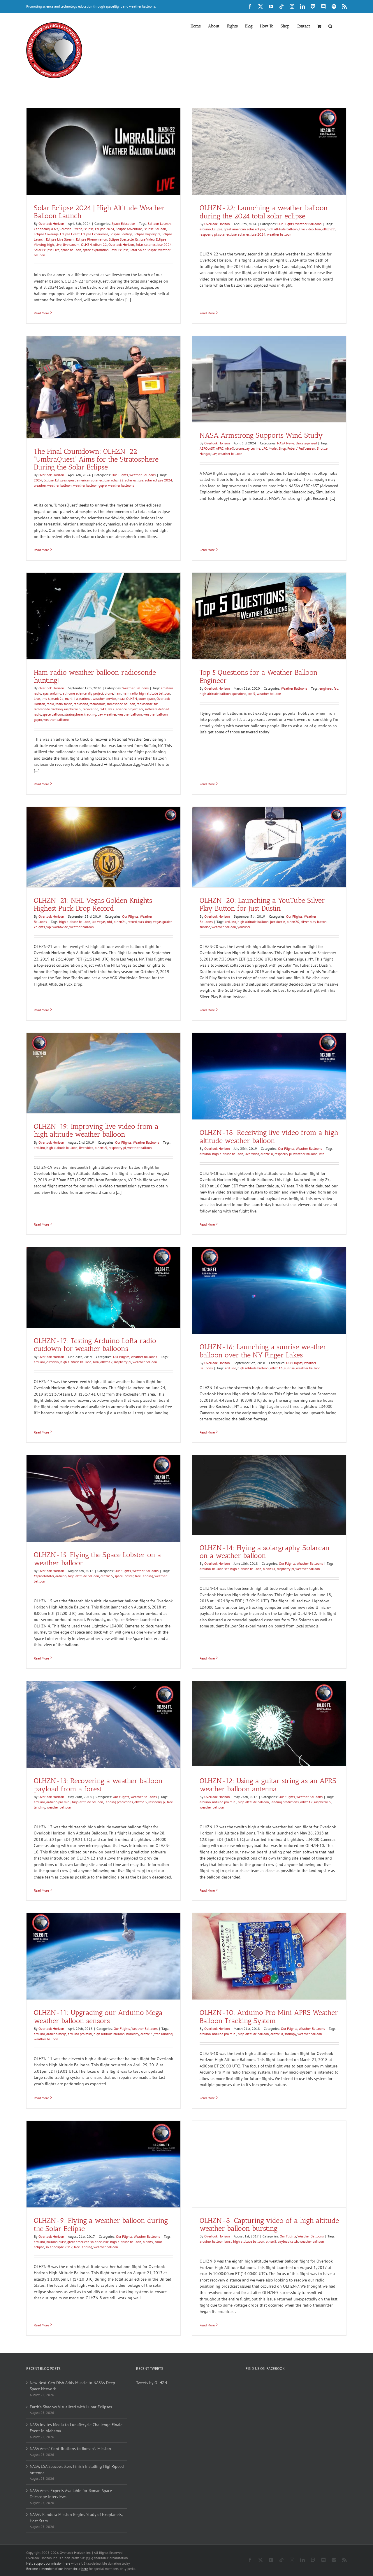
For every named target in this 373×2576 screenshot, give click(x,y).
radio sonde (64, 704)
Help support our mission (48, 2563)
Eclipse (88, 229)
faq (336, 688)
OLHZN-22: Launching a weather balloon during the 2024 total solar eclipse (264, 212)
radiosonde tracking (48, 709)
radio (50, 704)
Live (58, 245)
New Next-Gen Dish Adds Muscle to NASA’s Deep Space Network (72, 2386)
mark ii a (71, 699)
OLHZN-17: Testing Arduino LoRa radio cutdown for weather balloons (95, 1345)
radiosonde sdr (147, 704)
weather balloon (279, 234)
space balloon (71, 250)
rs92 (111, 709)
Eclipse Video (145, 239)
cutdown (53, 1362)
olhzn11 (147, 2034)
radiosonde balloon (121, 704)
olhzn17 (106, 1362)
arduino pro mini (58, 1802)
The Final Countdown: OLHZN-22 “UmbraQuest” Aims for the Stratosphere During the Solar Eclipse (96, 459)
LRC (264, 448)
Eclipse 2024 (105, 229)
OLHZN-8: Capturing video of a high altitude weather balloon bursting (269, 2224)
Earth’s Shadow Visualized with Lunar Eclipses (71, 2407)
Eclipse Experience (95, 234)
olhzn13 (141, 1802)
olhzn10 (277, 2034)
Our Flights (286, 224)
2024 (38, 480)
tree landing (144, 1576)
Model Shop (277, 448)
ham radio (130, 693)
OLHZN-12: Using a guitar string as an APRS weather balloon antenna (268, 1785)
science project (127, 709)
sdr (141, 709)
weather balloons (121, 485)
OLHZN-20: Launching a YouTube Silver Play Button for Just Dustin (262, 904)
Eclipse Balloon (155, 229)
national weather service (98, 699)
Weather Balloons (308, 224)
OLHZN (86, 245)
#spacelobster (44, 1576)
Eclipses (61, 480)
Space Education (123, 224)
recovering (90, 709)
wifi (322, 1154)
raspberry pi (208, 234)
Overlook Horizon (51, 224)
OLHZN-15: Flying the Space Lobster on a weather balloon (97, 1559)
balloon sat (220, 1569)
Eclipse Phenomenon (92, 239)
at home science (75, 693)
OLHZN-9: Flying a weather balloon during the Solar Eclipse (101, 2224)
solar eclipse (227, 234)
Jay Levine (253, 448)
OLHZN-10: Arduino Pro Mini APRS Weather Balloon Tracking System (269, 2016)
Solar (139, 245)
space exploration (96, 250)
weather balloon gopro (90, 485)
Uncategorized (306, 443)
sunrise (205, 927)
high (51, 245)
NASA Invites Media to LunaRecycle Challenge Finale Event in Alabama (76, 2428)
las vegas (99, 922)
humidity (133, 2034)
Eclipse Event (70, 234)
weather (40, 485)
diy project (96, 693)
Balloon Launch (159, 224)
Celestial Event (71, 229)
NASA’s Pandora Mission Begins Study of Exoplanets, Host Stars (76, 2518)
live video (306, 229)
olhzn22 (329, 229)
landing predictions (119, 1802)
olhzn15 (107, 1576)
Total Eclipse (119, 250)
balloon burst (56, 2242)
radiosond (81, 704)
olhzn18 (267, 1154)
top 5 (251, 694)
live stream (71, 245)
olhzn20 (293, 922)
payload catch (288, 2242)
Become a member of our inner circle (57, 2569)
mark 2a (57, 699)
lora (318, 229)
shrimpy (290, 2034)
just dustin (278, 922)
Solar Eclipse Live (47, 250)
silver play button (314, 922)
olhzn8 (271, 2242)
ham (118, 693)
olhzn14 (269, 1569)
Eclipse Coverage (46, 234)
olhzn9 (148, 2242)
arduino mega (56, 2034)
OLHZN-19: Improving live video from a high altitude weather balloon (96, 1130)
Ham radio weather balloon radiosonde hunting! (95, 676)
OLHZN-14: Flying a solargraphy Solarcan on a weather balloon (265, 1552)
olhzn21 (120, 922)
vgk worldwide (57, 927)
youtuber (244, 927)
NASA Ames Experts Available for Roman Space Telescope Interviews (71, 2494)
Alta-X (229, 448)
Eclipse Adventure (129, 229)
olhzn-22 (100, 245)
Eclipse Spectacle (121, 239)
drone (240, 448)
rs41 (103, 709)
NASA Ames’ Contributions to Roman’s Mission (70, 2449)
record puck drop (140, 922)
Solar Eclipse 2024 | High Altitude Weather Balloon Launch (99, 212)
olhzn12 (306, 1802)
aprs (46, 693)
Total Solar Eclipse (143, 250)
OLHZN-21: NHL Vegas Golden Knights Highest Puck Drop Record (93, 904)
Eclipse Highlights (147, 234)
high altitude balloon (282, 229)
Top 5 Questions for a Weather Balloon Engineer (259, 676)
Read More (41, 313)
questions (239, 694)
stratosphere (74, 714)
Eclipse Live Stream (60, 239)
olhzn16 (276, 1368)
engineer (326, 688)
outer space (147, 699)
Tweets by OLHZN (152, 2383)
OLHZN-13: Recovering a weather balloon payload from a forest (98, 1785)
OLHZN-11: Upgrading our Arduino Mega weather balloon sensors (98, 2016)
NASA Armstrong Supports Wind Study (261, 435)
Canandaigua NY (46, 229)
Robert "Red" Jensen (301, 448)
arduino (205, 229)
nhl (110, 922)
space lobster (124, 1576)
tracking (90, 714)
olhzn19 (101, 1148)
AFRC (220, 448)
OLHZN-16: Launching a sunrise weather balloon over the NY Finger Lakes (263, 1351)
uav (214, 454)
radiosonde (97, 704)
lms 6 (46, 699)
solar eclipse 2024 (158, 245)
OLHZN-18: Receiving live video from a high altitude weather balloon (269, 1136)
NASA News (286, 443)
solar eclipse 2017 (59, 2247)
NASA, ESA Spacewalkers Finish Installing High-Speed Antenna (77, 2470)
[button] (330, 26)
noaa (121, 699)
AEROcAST (207, 448)
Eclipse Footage (121, 234)
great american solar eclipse (244, 229)
